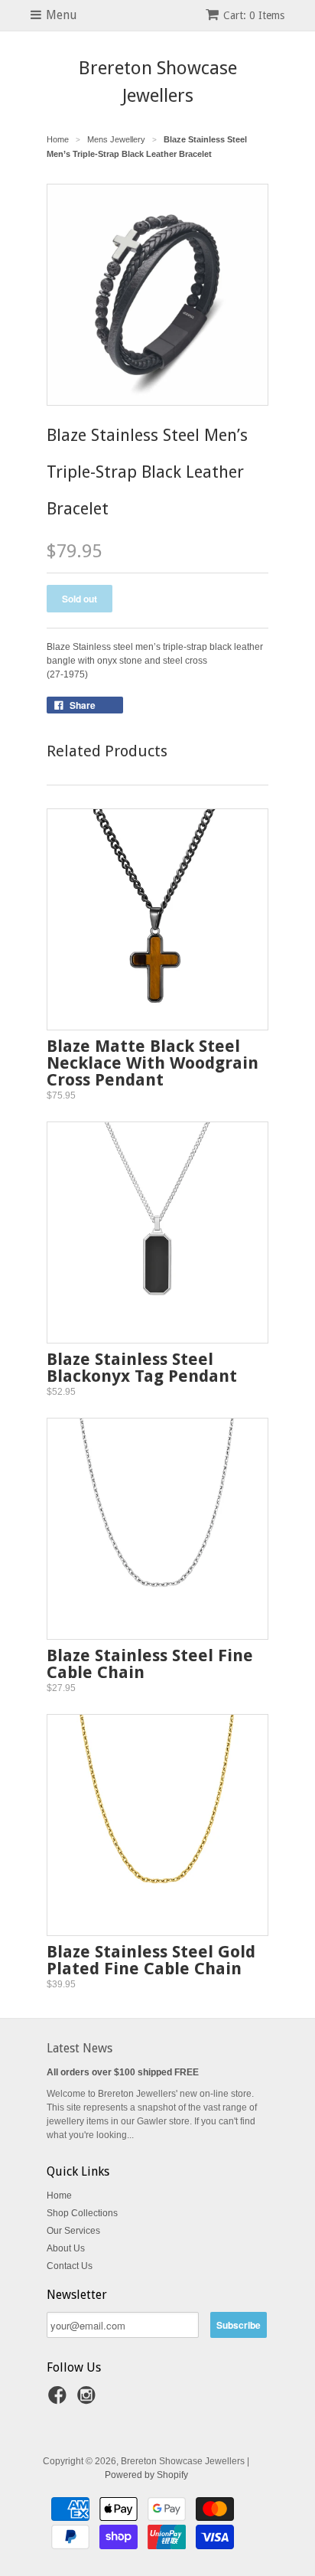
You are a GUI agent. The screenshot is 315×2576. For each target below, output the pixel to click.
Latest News (80, 2048)
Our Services (73, 2231)
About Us (66, 2248)
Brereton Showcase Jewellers (158, 82)
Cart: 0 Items (254, 15)
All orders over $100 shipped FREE (123, 2072)
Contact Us (70, 2266)
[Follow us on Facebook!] (60, 2400)
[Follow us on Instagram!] (89, 2400)
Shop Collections (82, 2213)
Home (59, 2196)
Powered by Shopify (146, 2475)
